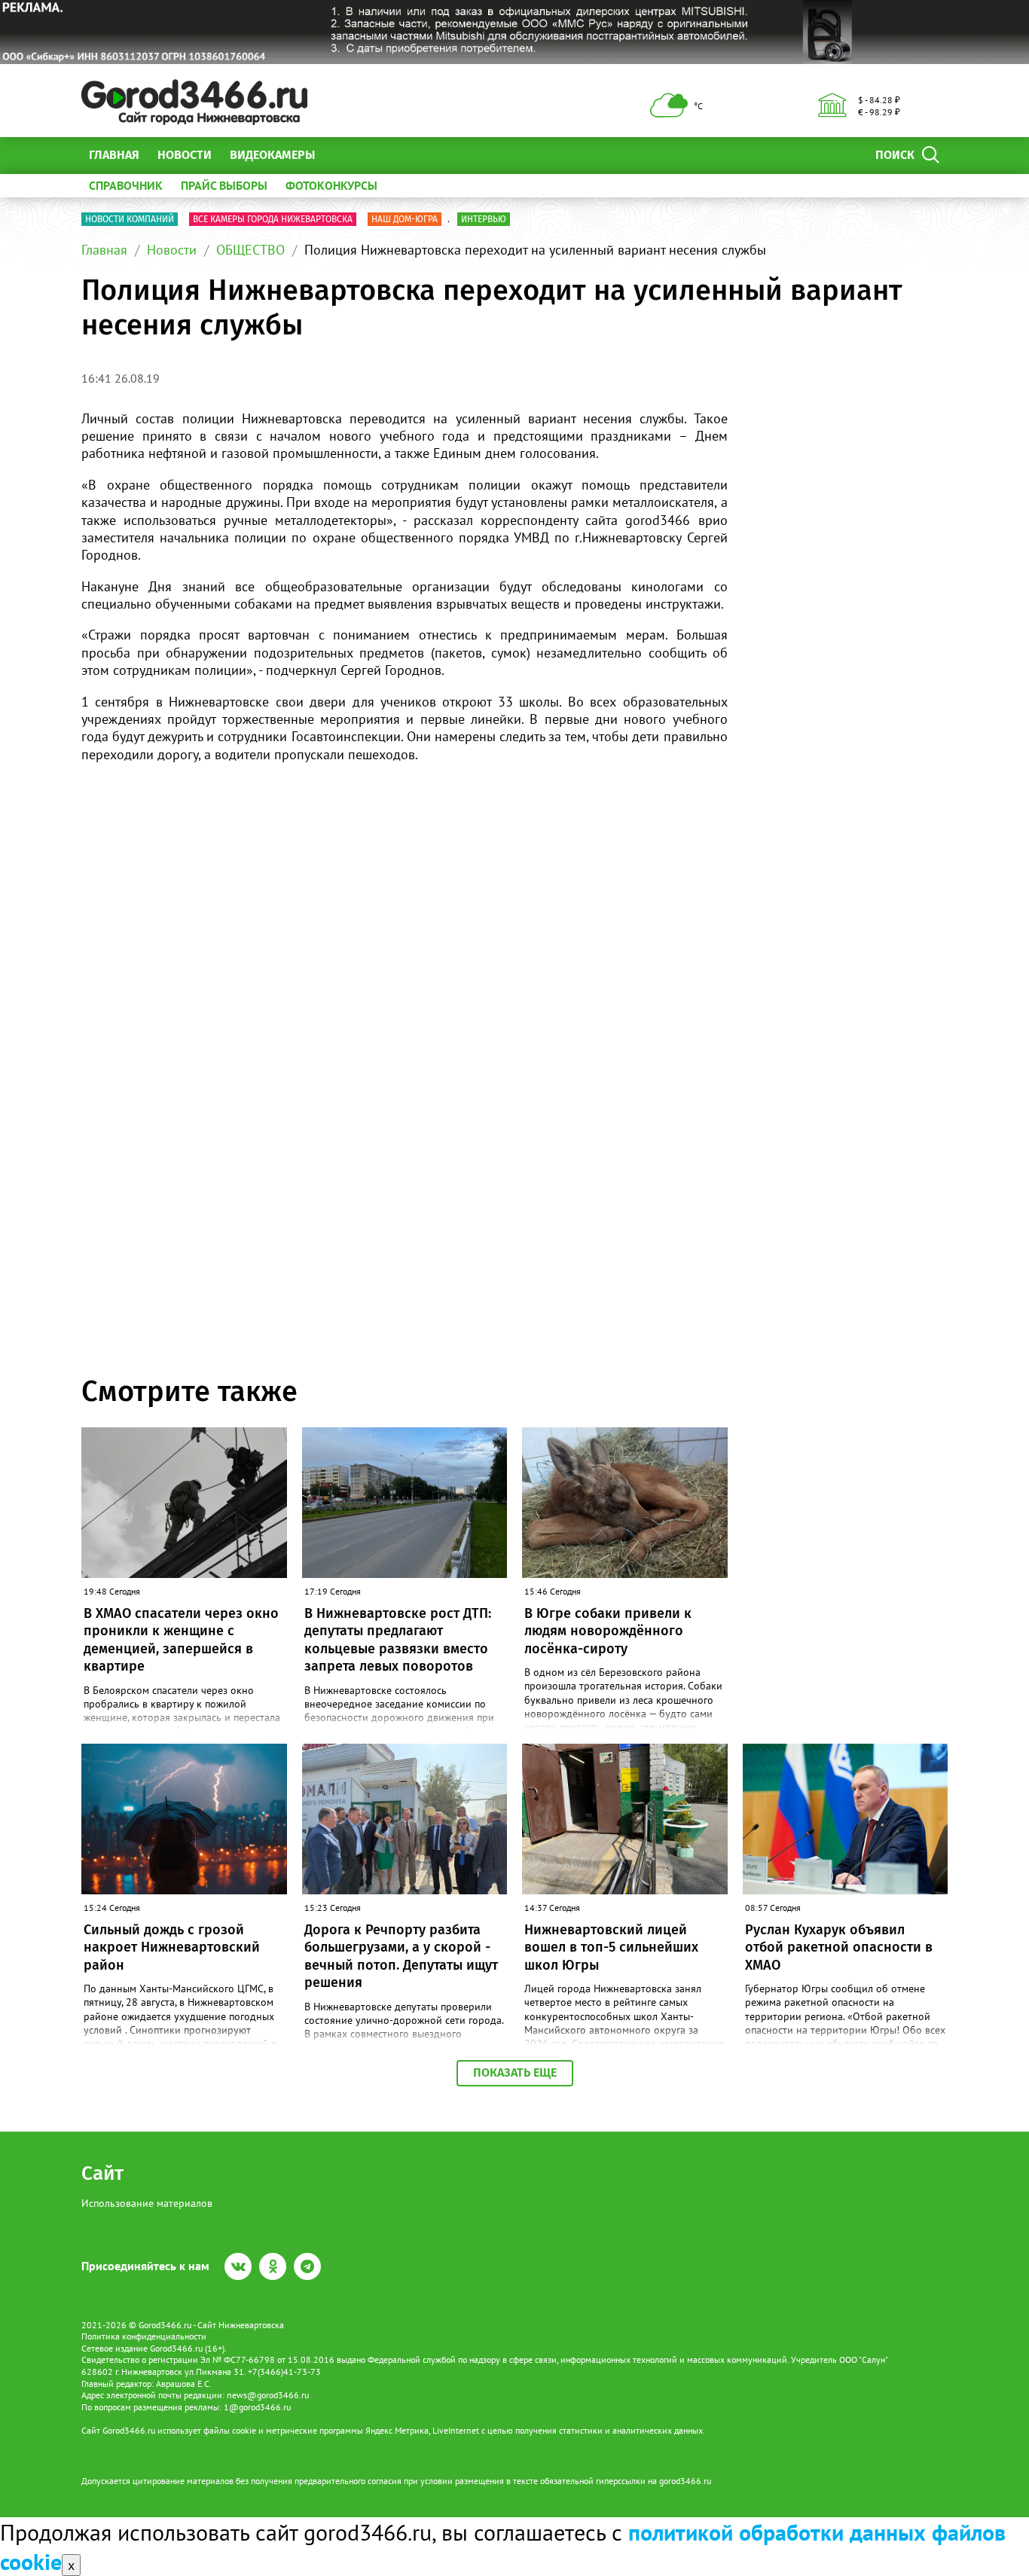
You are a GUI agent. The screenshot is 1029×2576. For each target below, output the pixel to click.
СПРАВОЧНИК (126, 185)
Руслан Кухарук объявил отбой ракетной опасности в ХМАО (839, 1947)
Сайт (102, 2173)
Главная (114, 155)
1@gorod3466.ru (257, 2407)
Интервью (484, 219)
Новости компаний (130, 219)
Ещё (345, 155)
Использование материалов (147, 2203)
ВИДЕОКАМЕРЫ (272, 155)
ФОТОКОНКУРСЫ (331, 185)
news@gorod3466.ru (268, 2395)
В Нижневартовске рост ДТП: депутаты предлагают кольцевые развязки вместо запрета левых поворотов (398, 1640)
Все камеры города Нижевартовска (273, 219)
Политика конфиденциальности (144, 2336)
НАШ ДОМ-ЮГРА (405, 219)
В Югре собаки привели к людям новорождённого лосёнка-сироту (608, 1631)
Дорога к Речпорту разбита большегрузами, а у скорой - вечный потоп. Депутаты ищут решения (401, 1956)
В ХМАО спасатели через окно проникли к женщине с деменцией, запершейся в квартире (181, 1640)
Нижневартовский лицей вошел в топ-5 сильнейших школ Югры (611, 1947)
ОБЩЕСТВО (250, 250)
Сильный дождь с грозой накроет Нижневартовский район (172, 1947)
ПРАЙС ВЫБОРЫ (224, 185)
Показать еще (515, 2072)
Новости (185, 155)
